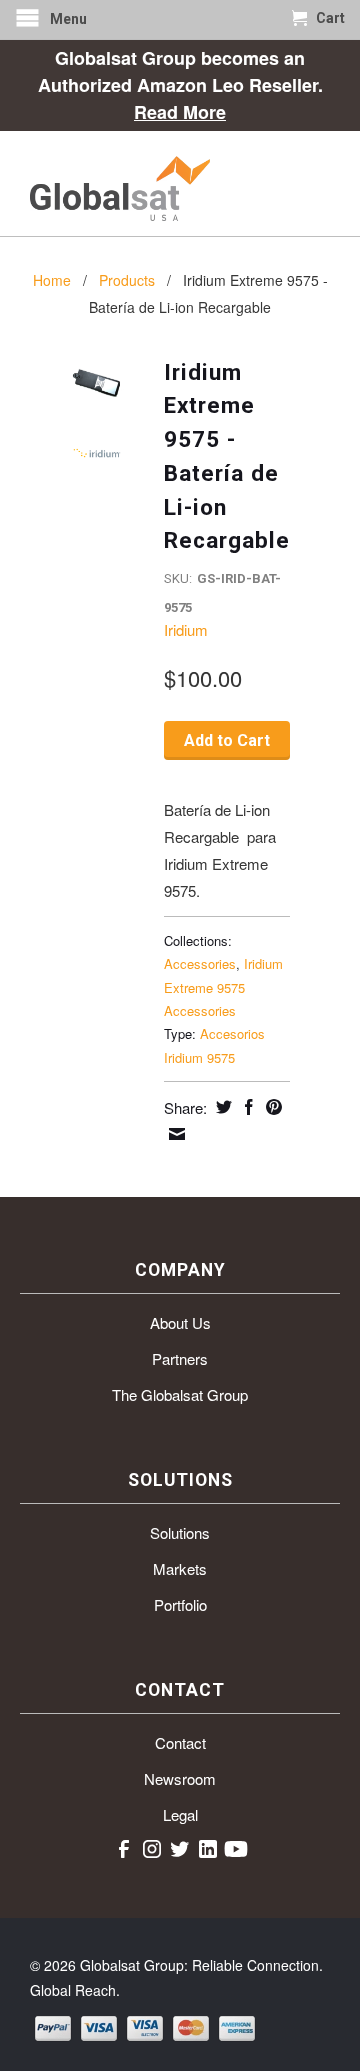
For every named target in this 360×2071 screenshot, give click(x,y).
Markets (180, 1568)
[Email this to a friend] (174, 1134)
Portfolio (180, 1604)
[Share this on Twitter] (221, 1107)
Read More (180, 112)
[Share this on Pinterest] (271, 1107)
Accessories (200, 963)
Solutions (180, 1532)
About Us (180, 1322)
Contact (180, 1742)
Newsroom (180, 1778)
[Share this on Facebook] (246, 1107)
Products (127, 280)
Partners (180, 1358)
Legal (180, 1814)
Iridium (186, 629)
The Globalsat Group (180, 1394)
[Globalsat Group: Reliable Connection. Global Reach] (180, 183)
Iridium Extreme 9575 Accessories (223, 987)
